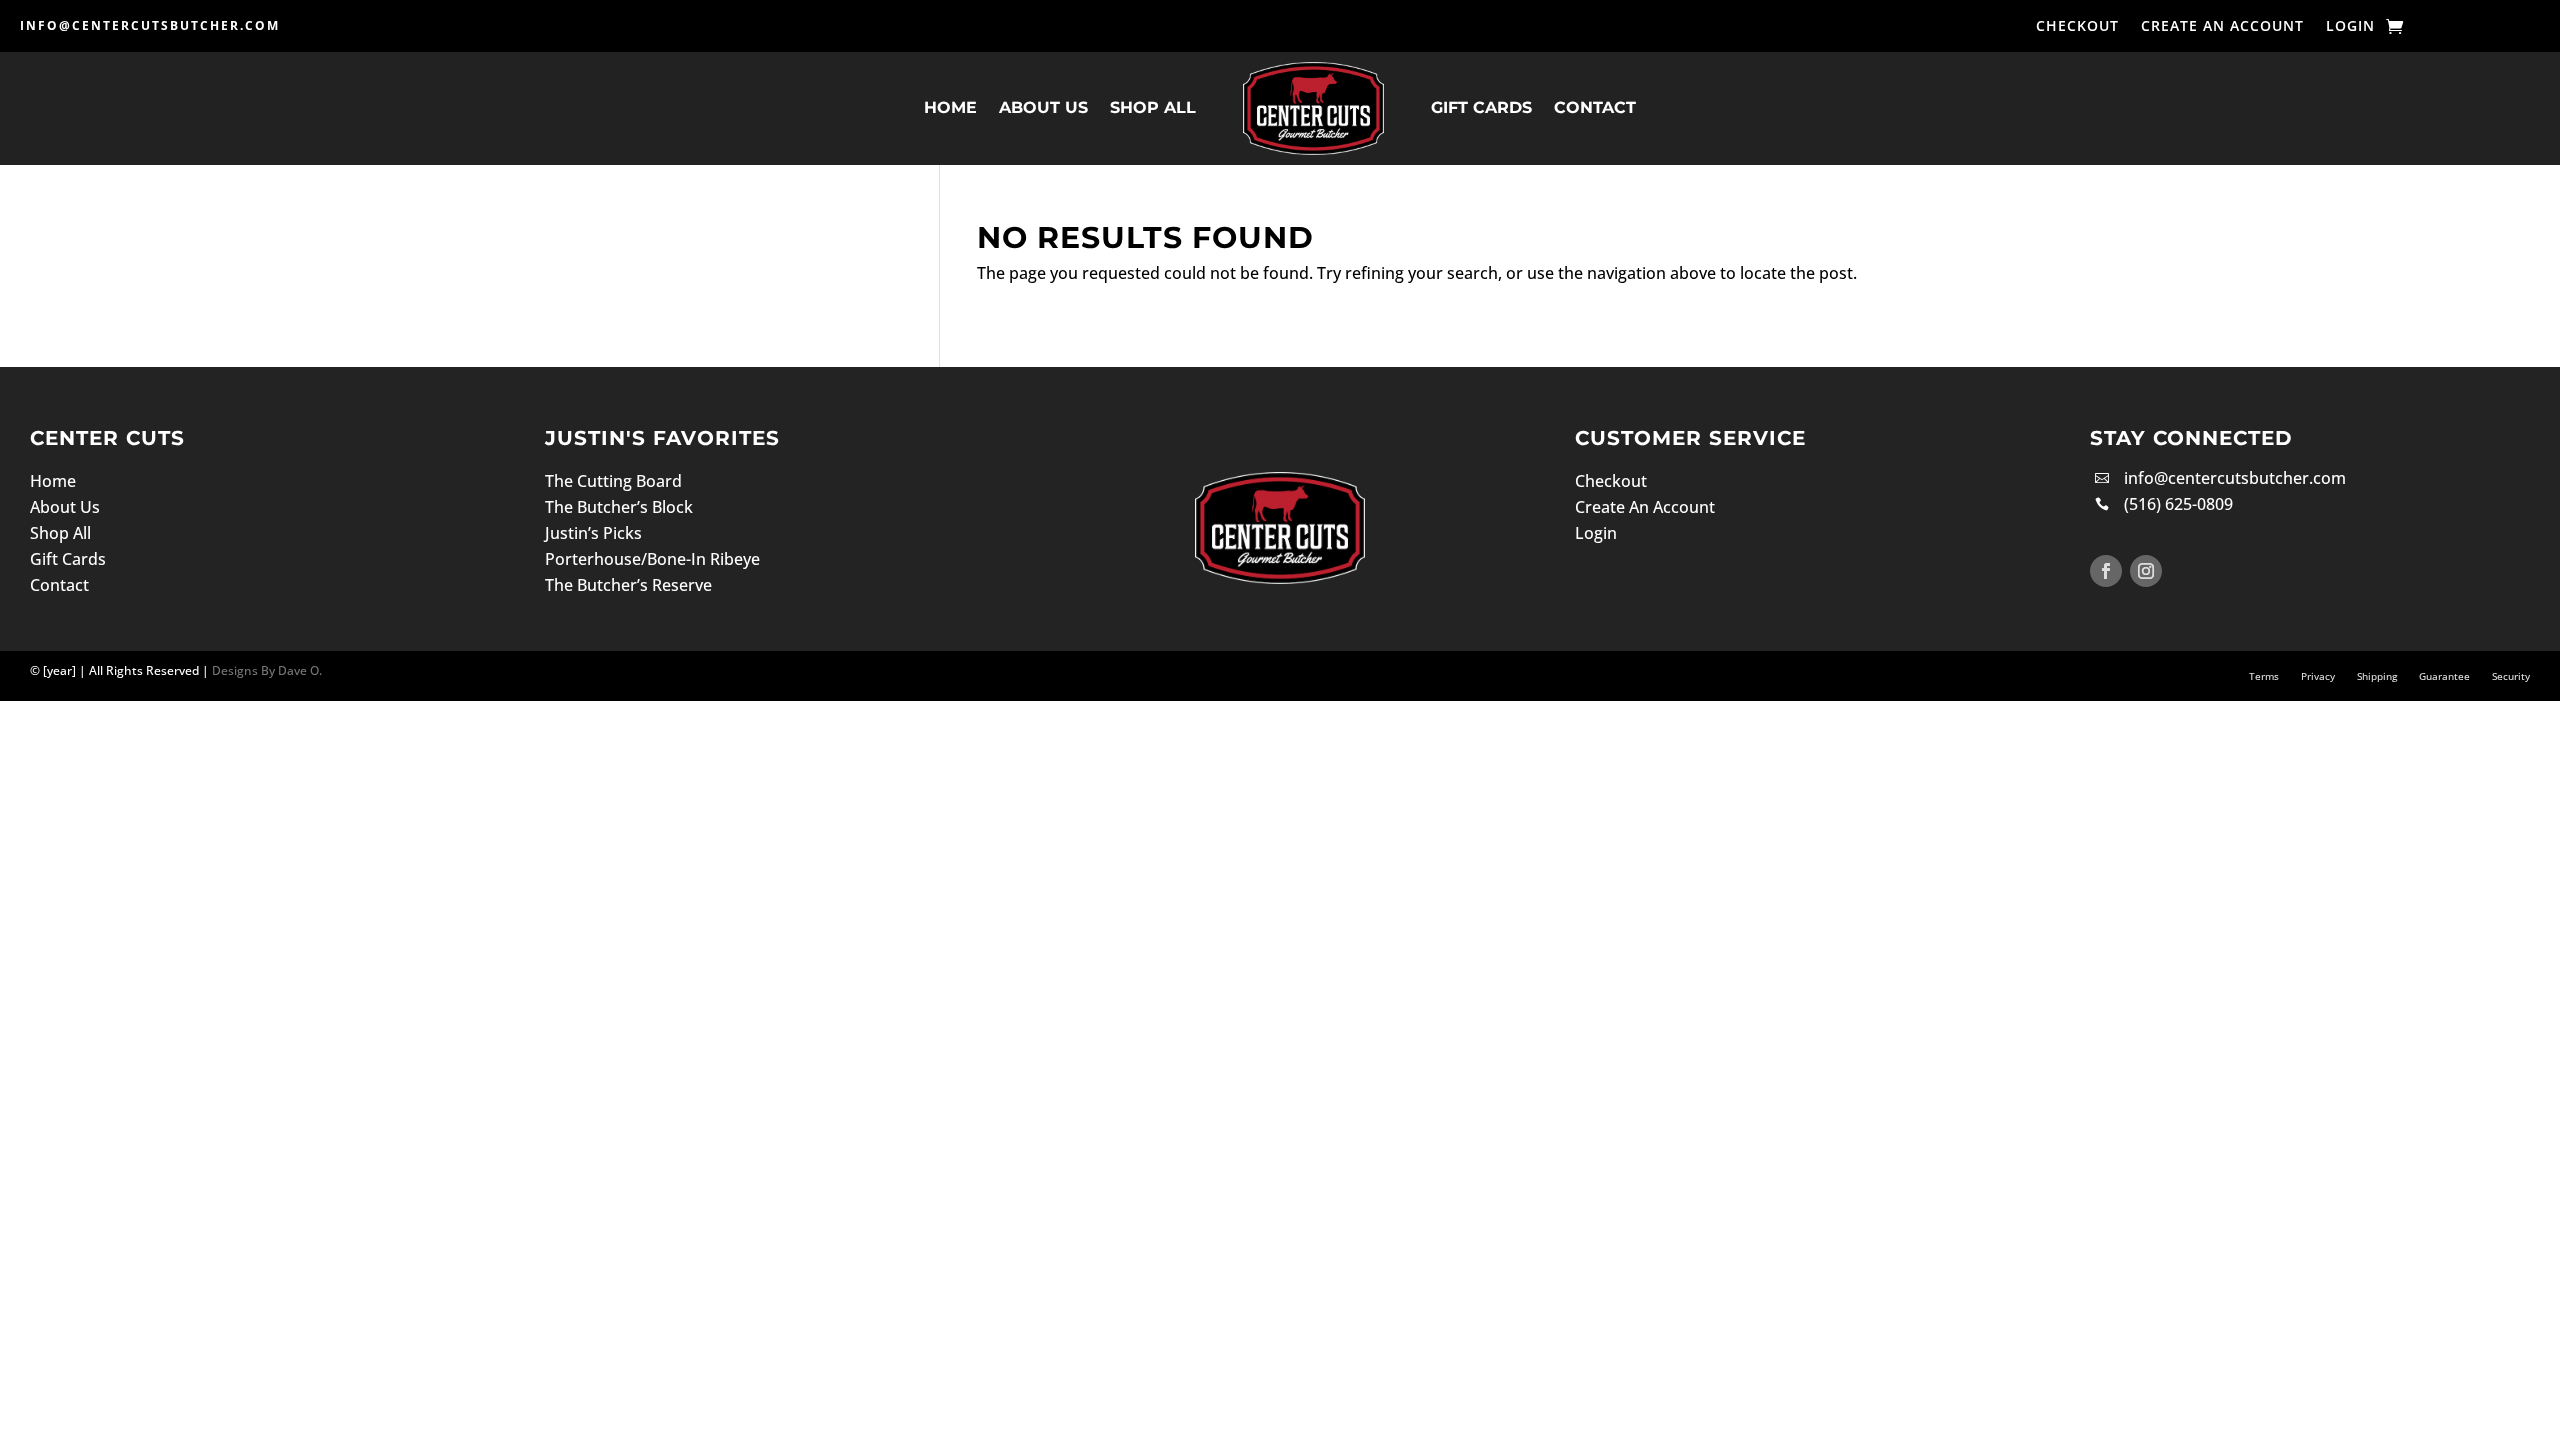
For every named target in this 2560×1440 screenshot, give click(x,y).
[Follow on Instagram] (2146, 571)
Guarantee (2444, 676)
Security (2511, 676)
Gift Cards (1481, 107)
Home (950, 107)
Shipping (2377, 676)
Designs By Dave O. (265, 670)
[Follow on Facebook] (2106, 571)
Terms (2264, 676)
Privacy (2318, 676)
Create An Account (2222, 27)
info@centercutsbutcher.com (150, 25)
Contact (1595, 107)
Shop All (1153, 107)
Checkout (2077, 27)
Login (2350, 27)
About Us (1043, 107)
